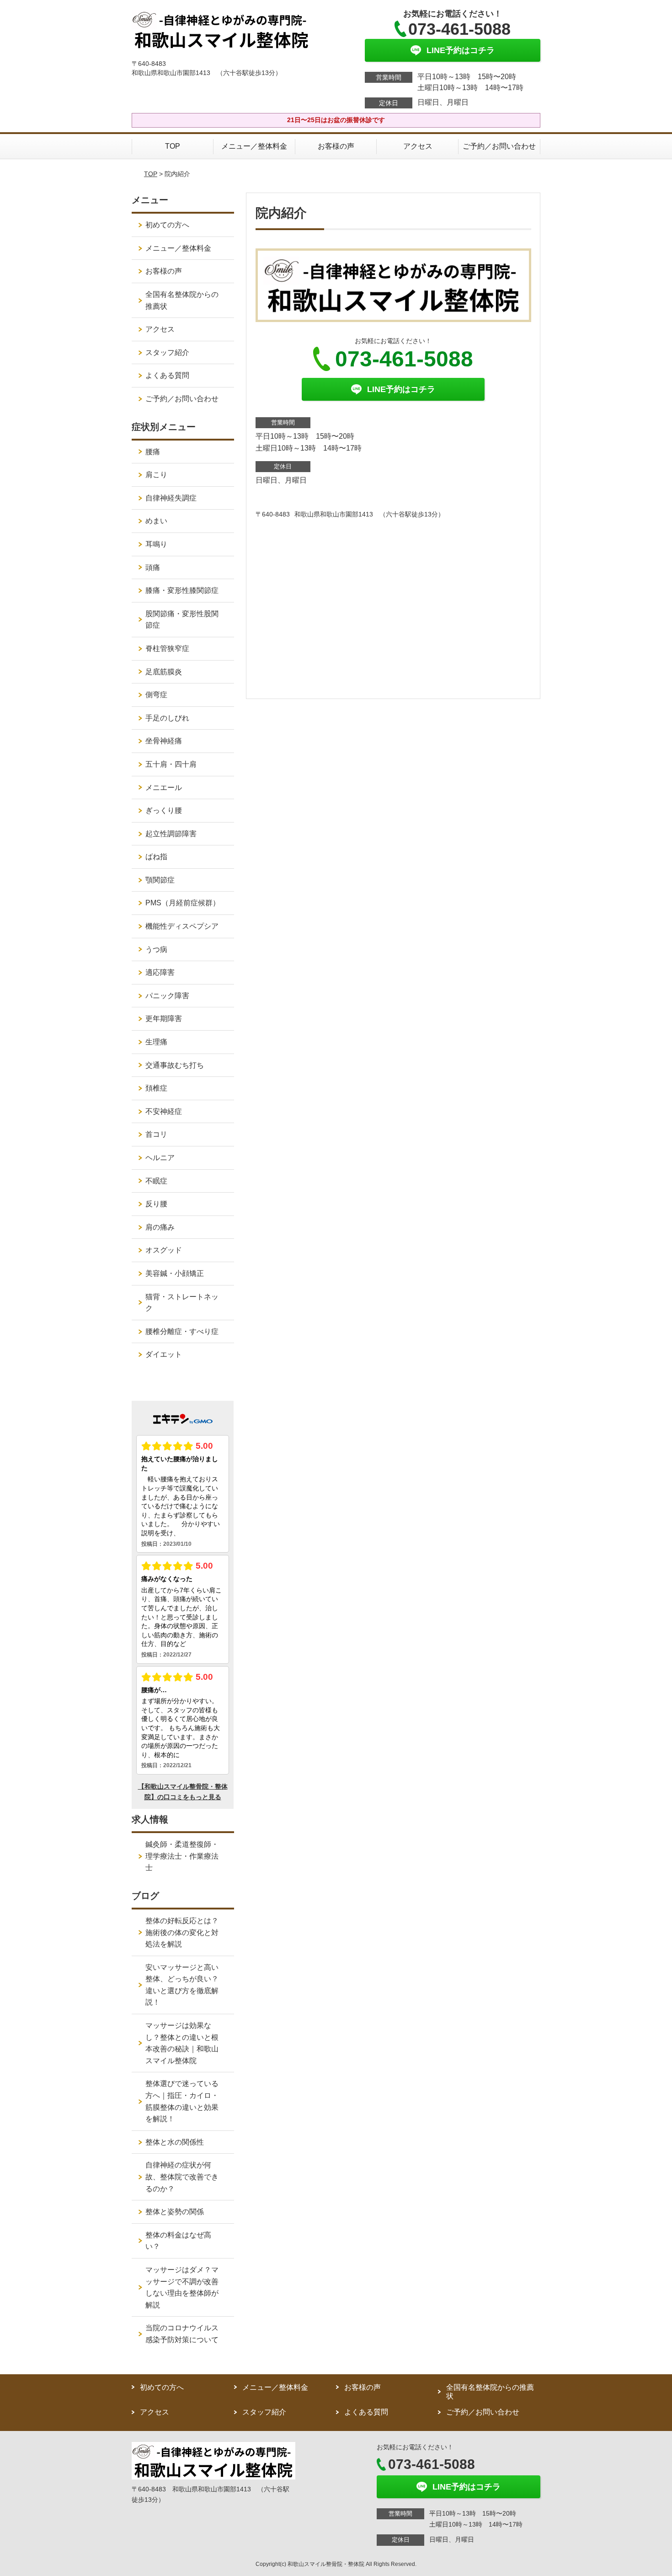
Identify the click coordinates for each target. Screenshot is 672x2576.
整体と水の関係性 (175, 2142)
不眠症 (156, 1181)
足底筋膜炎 (164, 672)
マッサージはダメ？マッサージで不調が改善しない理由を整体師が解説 (182, 2287)
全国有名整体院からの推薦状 (182, 300)
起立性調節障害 (171, 834)
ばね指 (156, 857)
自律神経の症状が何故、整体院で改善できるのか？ (182, 2177)
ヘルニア (160, 1158)
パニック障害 (167, 996)
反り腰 (156, 1204)
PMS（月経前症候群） (183, 903)
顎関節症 (160, 880)
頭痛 (153, 567)
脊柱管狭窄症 (167, 648)
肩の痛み (160, 1227)
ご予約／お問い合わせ (499, 146)
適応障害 (160, 972)
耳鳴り (156, 544)
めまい (156, 521)
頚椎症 (156, 1088)
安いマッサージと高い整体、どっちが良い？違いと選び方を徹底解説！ (182, 1985)
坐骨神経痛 (164, 741)
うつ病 (156, 949)
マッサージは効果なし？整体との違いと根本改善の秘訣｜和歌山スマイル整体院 (182, 2043)
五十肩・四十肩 (171, 764)
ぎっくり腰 (164, 810)
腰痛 (153, 452)
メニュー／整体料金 (254, 146)
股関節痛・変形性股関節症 (182, 620)
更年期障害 (164, 1019)
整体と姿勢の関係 (175, 2212)
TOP (173, 146)
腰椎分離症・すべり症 (182, 1331)
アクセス (418, 146)
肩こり (156, 475)
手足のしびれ (167, 718)
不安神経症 (164, 1111)
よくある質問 (167, 375)
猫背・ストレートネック (182, 1303)
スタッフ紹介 (167, 352)
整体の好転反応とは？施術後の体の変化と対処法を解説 (182, 1932)
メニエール (164, 788)
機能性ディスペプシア (182, 926)
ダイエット (164, 1354)
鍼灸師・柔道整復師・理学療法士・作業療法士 (182, 1856)
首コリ (156, 1134)
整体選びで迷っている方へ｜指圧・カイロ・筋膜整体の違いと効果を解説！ (182, 2101)
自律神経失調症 (171, 498)
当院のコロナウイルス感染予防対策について (182, 2334)
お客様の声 (336, 146)
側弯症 (156, 695)
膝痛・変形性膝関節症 (182, 590)
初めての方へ (167, 225)
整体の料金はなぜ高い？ (178, 2241)
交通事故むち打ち (175, 1065)
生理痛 (156, 1042)
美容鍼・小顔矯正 (175, 1273)
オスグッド (164, 1250)
